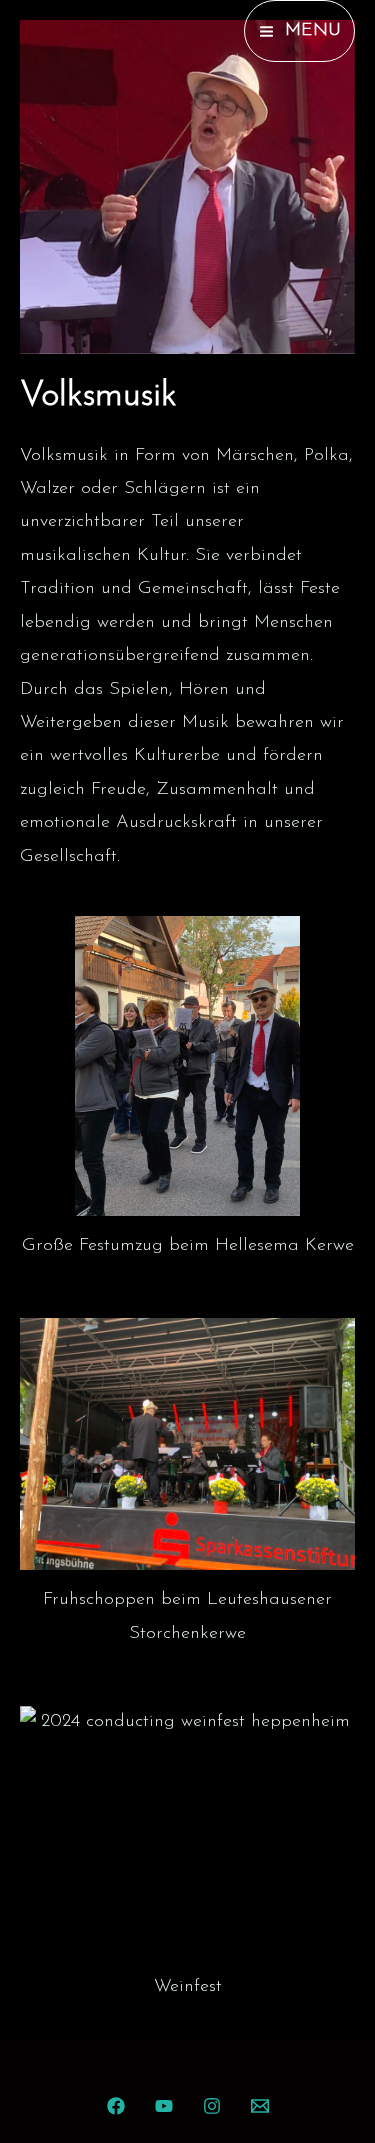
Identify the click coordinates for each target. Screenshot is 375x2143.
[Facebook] (116, 2106)
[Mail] (260, 2106)
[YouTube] (164, 2106)
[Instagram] (212, 2106)
